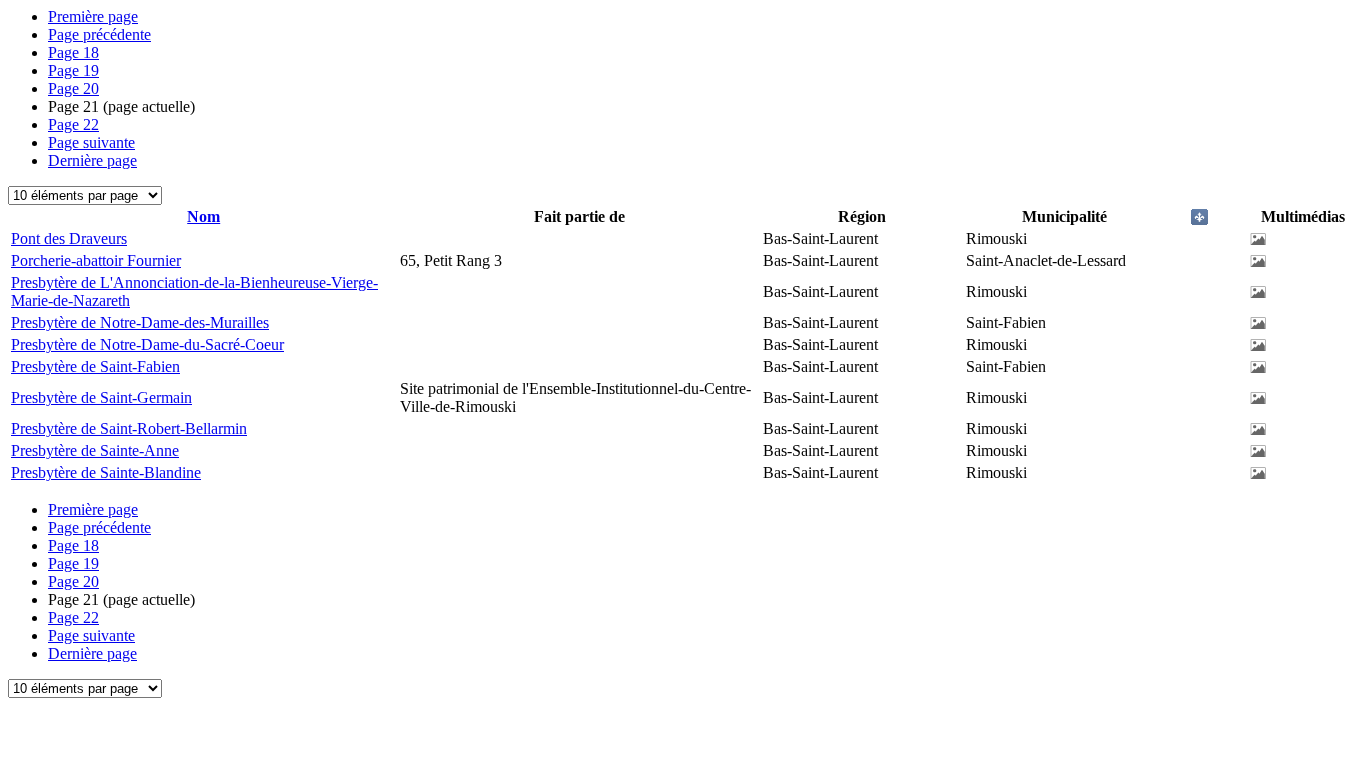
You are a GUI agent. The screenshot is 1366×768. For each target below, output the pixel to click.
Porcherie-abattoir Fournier (96, 260)
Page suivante (91, 142)
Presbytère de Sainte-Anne (95, 450)
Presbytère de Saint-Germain (101, 397)
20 (73, 88)
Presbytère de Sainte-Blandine (106, 472)
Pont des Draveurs (69, 238)
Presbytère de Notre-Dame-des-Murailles (140, 322)
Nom (203, 216)
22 (73, 124)
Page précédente (99, 34)
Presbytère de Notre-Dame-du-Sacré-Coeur (147, 344)
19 (73, 70)
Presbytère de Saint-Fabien (95, 366)
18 (73, 52)
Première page (93, 16)
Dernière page (92, 160)
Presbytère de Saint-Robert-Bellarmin (129, 428)
